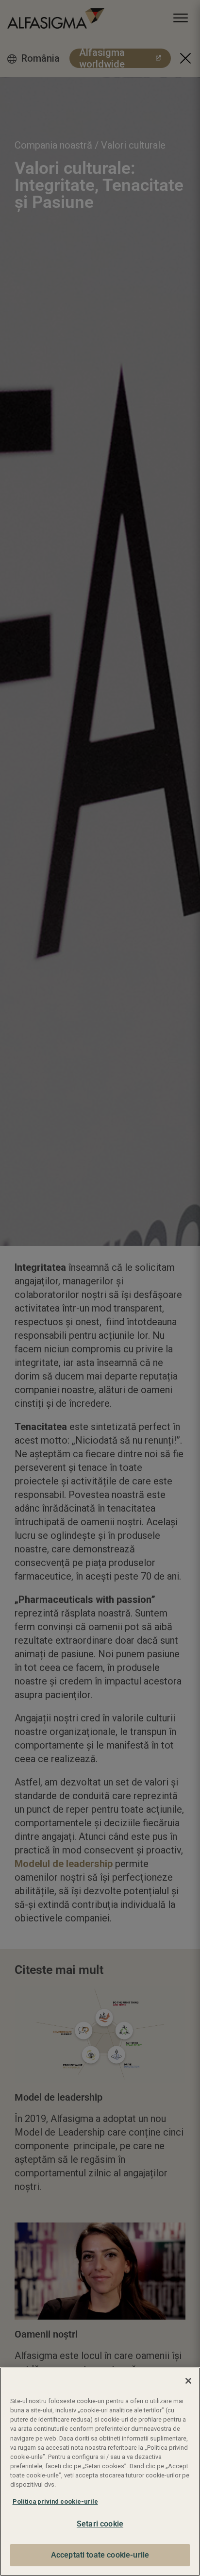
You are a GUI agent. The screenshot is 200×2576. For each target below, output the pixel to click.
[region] (100, 2472)
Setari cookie (100, 2524)
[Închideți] (188, 2381)
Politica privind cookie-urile (55, 2501)
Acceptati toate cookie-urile (100, 2555)
